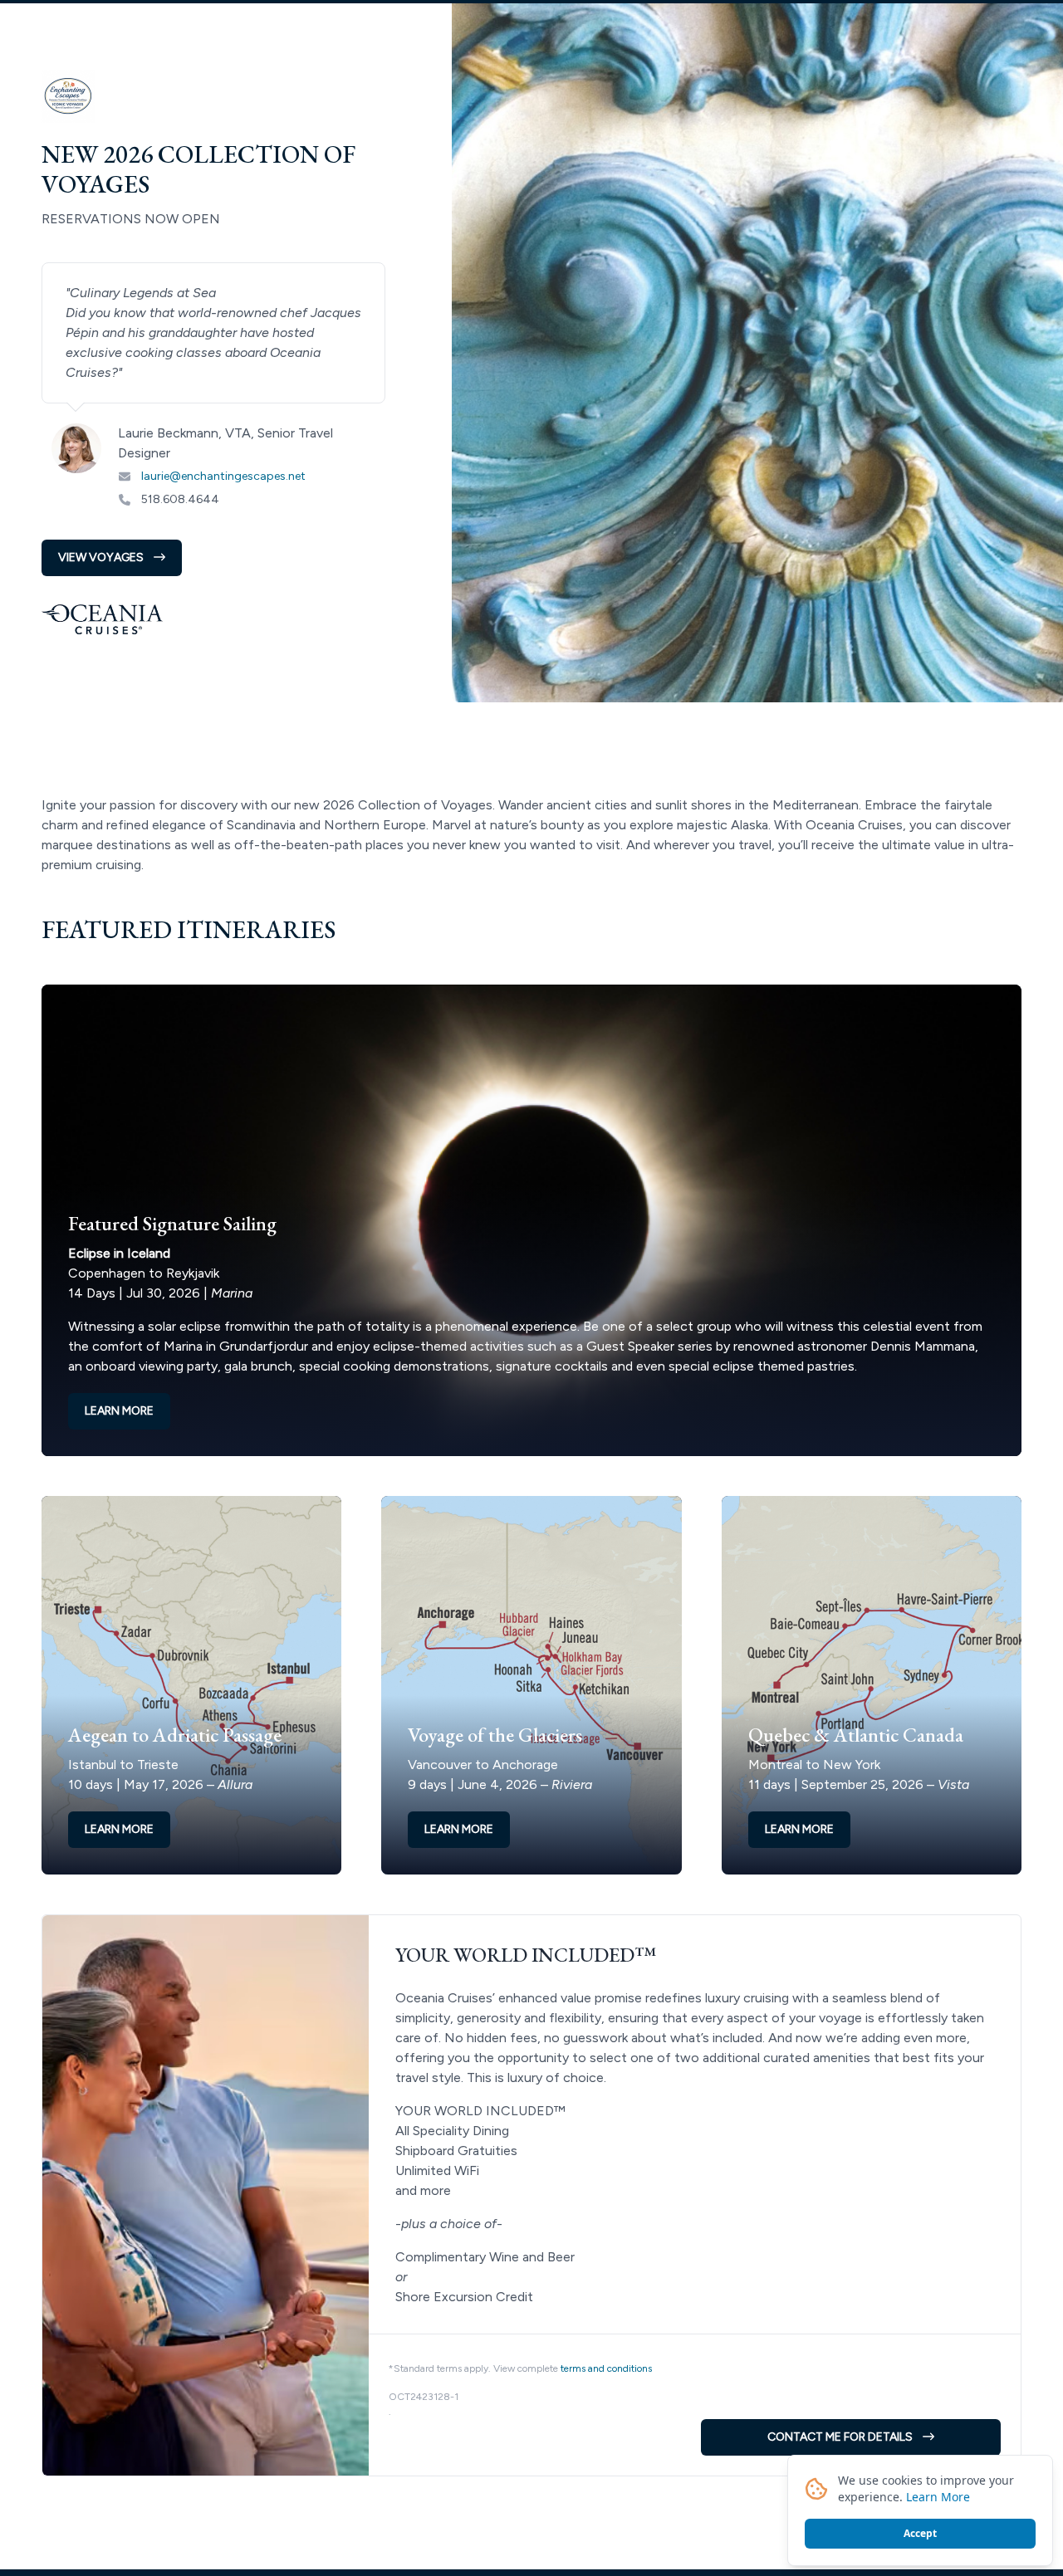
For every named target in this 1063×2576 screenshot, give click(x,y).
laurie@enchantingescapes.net (223, 476)
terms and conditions (606, 2368)
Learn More (938, 2497)
